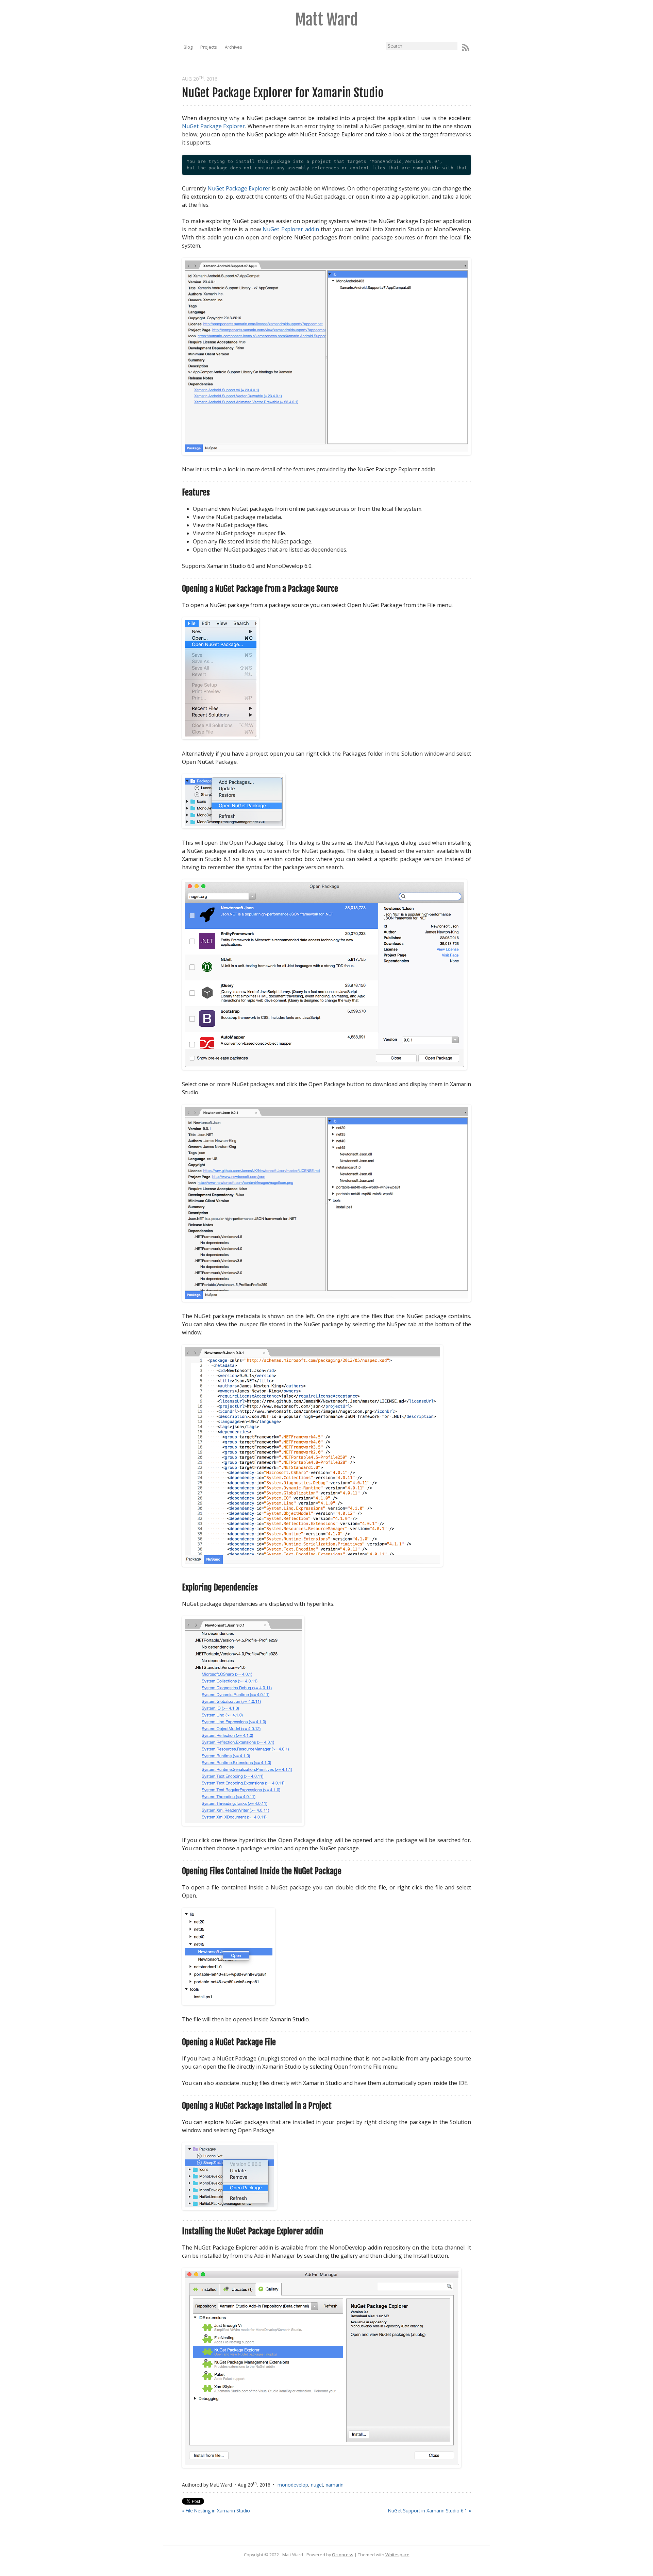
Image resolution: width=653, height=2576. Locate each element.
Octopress (343, 2555)
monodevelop (293, 2485)
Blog (188, 47)
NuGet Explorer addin (291, 229)
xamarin (335, 2485)
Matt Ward (326, 20)
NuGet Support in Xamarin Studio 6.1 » (430, 2511)
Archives (233, 47)
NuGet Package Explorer (213, 126)
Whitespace (397, 2555)
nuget (317, 2485)
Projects (209, 47)
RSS (466, 48)
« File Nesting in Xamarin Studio (216, 2511)
